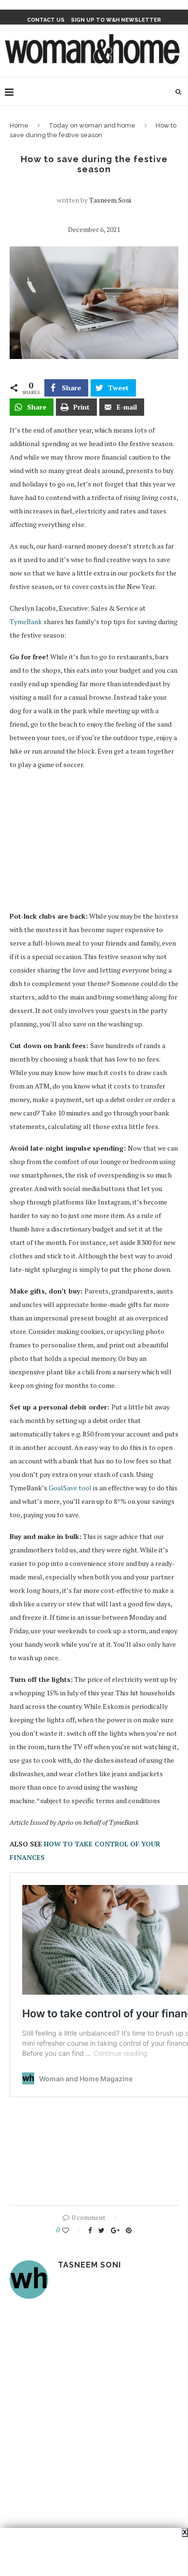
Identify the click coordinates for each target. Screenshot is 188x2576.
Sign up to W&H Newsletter (116, 20)
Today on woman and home (92, 125)
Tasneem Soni (110, 200)
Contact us (46, 20)
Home (19, 125)
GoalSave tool (70, 1488)
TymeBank (26, 622)
